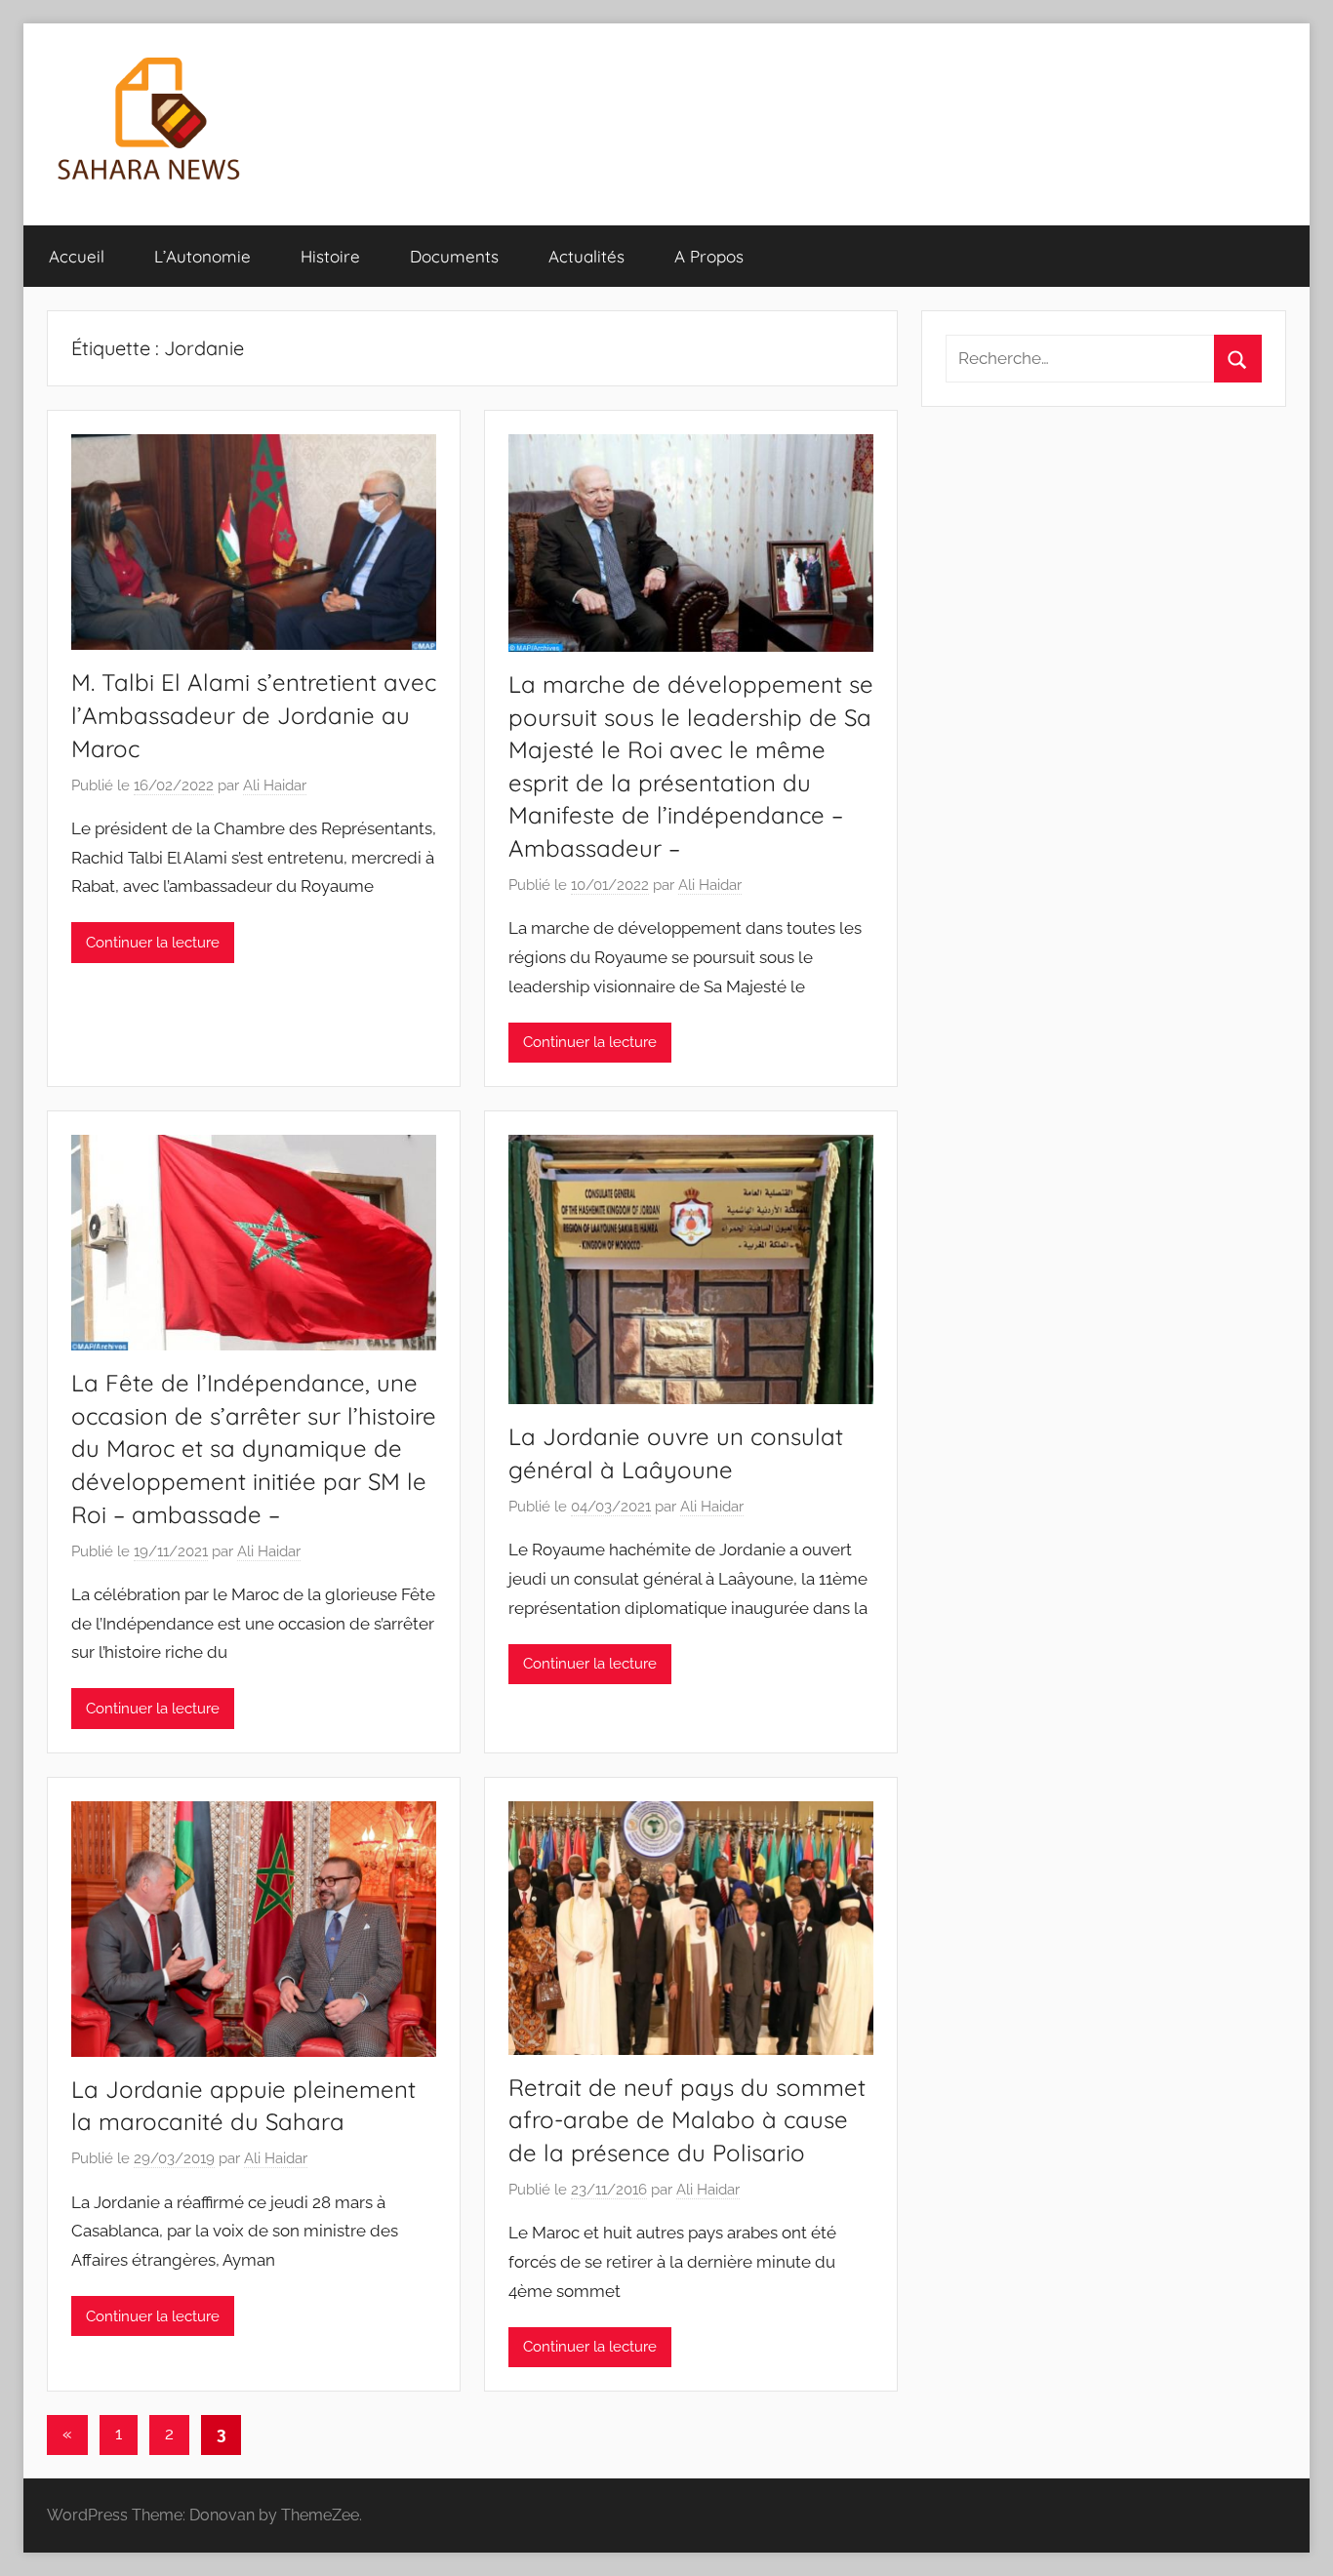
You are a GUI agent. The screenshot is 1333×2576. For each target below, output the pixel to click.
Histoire (330, 256)
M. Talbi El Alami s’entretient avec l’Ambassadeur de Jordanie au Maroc (254, 715)
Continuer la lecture (153, 943)
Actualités (586, 256)
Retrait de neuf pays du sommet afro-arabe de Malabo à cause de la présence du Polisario (687, 2120)
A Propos (709, 256)
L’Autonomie (202, 256)
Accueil (77, 256)
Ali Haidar (275, 785)
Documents (454, 256)
